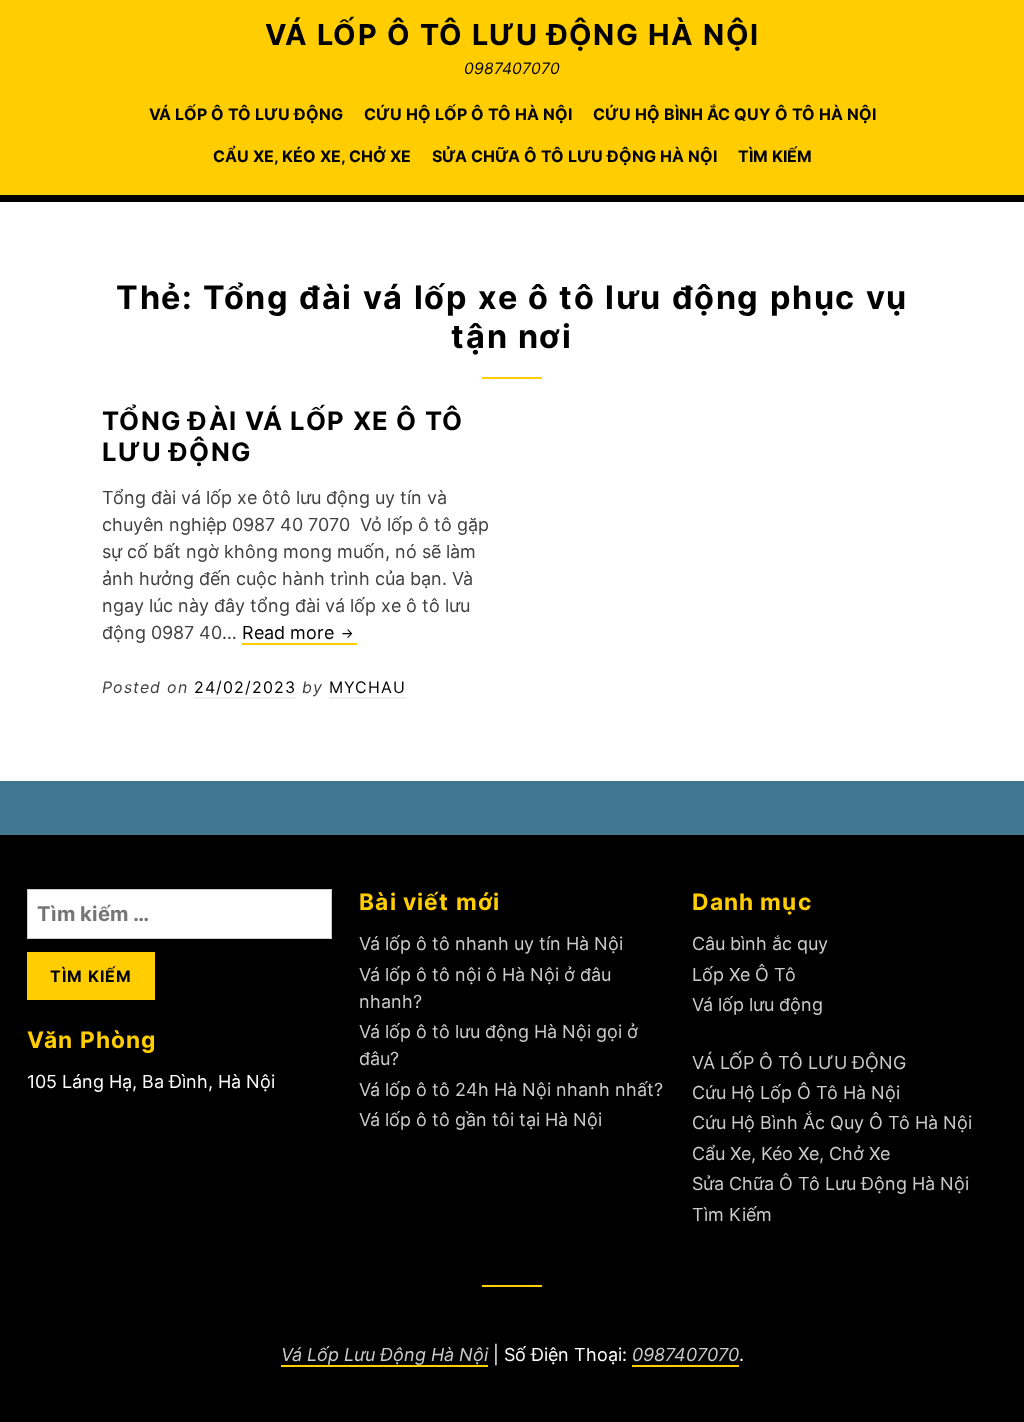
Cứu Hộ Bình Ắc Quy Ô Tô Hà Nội (734, 114)
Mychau (367, 687)
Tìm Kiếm (775, 156)
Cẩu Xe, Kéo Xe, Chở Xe (312, 156)
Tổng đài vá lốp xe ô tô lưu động (282, 436)
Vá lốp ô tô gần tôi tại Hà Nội (480, 1119)
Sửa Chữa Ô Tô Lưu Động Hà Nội (574, 156)
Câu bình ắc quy (760, 943)
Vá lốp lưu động (757, 1004)
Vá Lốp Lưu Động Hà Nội (384, 1354)
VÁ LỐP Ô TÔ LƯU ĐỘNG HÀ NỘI (512, 34)
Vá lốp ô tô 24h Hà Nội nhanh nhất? (511, 1089)
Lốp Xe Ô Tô (744, 974)
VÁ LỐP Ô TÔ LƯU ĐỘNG (246, 114)
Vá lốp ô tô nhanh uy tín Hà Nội (491, 943)
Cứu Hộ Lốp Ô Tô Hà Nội (468, 114)
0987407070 (685, 1354)
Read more (299, 633)
